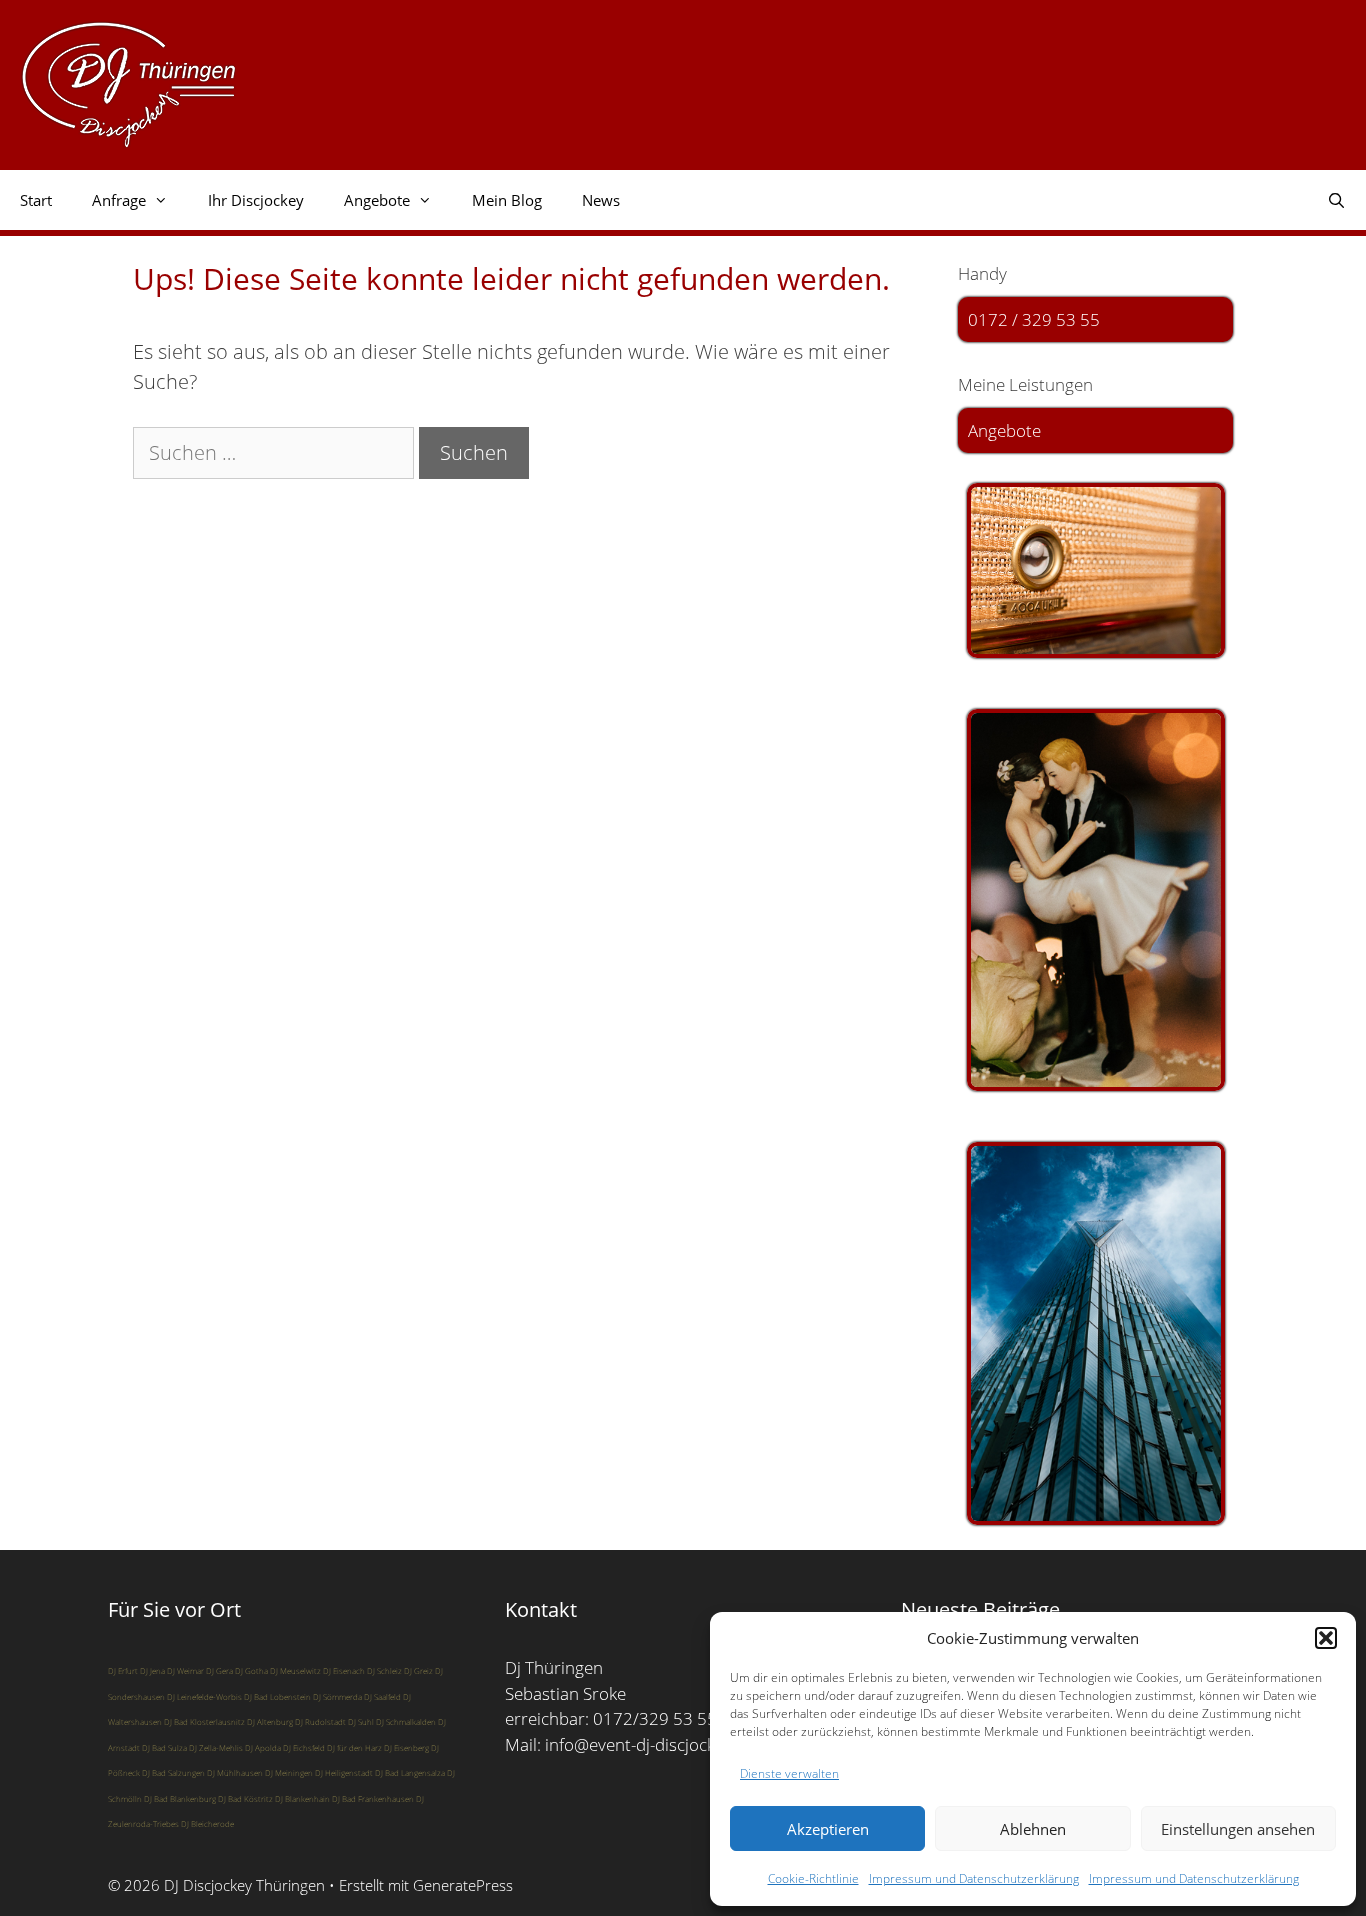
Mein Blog (507, 200)
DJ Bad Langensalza (410, 1772)
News (601, 200)
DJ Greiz (418, 1670)
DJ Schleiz (384, 1670)
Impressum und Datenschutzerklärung (974, 1878)
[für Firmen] (1095, 1333)
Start (36, 200)
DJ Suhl (361, 1721)
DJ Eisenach (344, 1670)
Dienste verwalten (789, 1773)
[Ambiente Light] (1095, 570)
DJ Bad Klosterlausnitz (204, 1721)
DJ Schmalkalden (406, 1721)
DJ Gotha (251, 1670)
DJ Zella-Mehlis (216, 1747)
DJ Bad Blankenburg (180, 1798)
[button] (1326, 1638)
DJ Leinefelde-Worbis (204, 1696)
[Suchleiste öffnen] (1336, 200)
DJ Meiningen (289, 1772)
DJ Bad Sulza (164, 1747)
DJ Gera (219, 1670)
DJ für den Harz (354, 1747)
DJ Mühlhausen (235, 1772)
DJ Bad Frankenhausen (373, 1798)
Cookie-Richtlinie (813, 1878)
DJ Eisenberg (406, 1747)
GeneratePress (463, 1885)
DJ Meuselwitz (295, 1670)
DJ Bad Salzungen (173, 1772)
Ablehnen (1033, 1829)
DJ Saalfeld (382, 1696)
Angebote (1004, 430)
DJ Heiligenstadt (344, 1772)
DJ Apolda (263, 1747)
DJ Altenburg (270, 1721)
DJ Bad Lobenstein (277, 1696)
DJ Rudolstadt (320, 1721)
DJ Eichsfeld (304, 1747)
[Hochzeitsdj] (1095, 900)
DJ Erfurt (123, 1670)
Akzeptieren (828, 1829)
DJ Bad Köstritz (245, 1798)
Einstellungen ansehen (1238, 1829)
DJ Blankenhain (302, 1798)
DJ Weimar (185, 1670)
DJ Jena (152, 1670)
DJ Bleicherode (207, 1823)
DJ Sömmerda (337, 1696)
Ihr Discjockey (256, 200)
